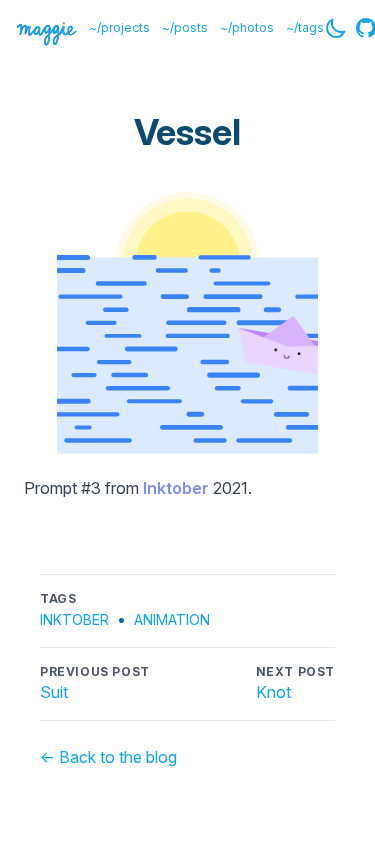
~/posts (185, 27)
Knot (273, 692)
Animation (172, 619)
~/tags (305, 27)
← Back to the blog (108, 757)
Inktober (176, 488)
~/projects (119, 27)
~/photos (247, 27)
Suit (54, 692)
